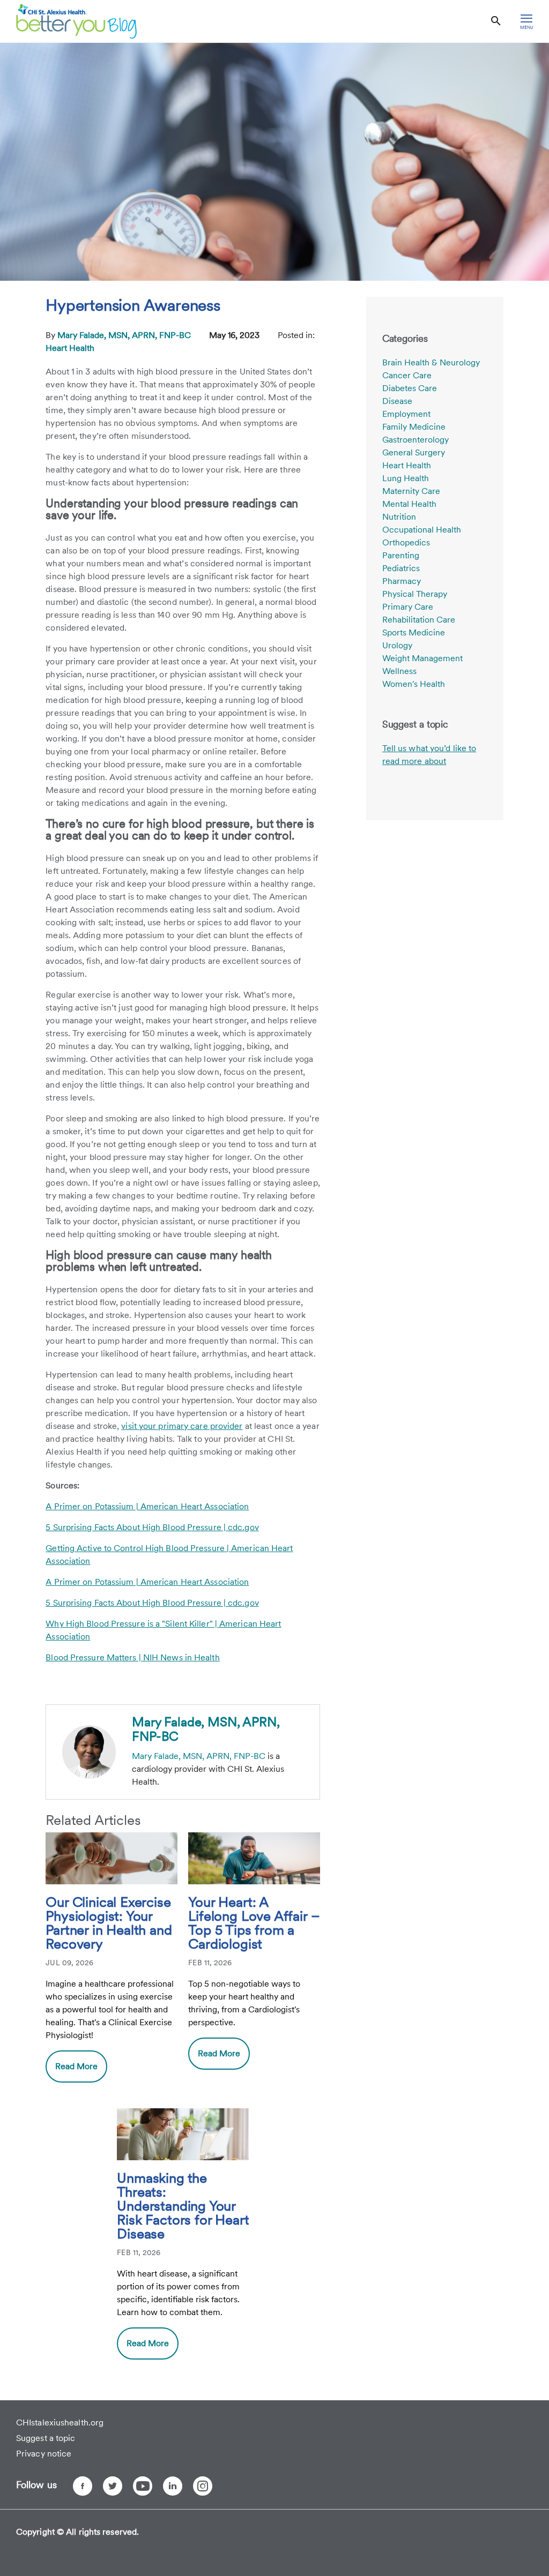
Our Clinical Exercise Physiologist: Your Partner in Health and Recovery (109, 1923)
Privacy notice (44, 2454)
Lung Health (406, 478)
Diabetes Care (410, 388)
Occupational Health (422, 530)
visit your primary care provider (182, 1426)
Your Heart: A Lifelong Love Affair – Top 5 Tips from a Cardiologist (254, 1923)
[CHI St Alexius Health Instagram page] (203, 2486)
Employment (406, 414)
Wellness (399, 671)
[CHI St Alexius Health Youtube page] (143, 2486)
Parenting (401, 555)
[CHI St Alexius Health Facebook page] (83, 2486)
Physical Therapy (415, 594)
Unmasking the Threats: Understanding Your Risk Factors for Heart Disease (183, 2206)
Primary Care (408, 607)
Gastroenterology (416, 440)
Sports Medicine (414, 632)
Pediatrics (401, 568)
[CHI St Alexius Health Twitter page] (113, 2486)
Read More (76, 2066)
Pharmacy (402, 581)
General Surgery (414, 452)
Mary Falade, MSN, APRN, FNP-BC (125, 335)
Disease (397, 401)
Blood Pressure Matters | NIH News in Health (132, 1657)
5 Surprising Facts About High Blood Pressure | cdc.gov (152, 1527)
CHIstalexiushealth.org (60, 2423)
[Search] (496, 21)
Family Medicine (414, 427)
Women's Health (414, 684)
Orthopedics (406, 542)
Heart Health (70, 348)
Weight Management (422, 658)
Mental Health (409, 504)
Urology (397, 645)
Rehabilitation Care (419, 620)
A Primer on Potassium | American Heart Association (147, 1506)
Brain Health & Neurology (431, 362)
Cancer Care (407, 375)
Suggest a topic (46, 2438)
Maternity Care (411, 491)
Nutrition (399, 517)
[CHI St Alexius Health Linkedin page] (173, 2486)
